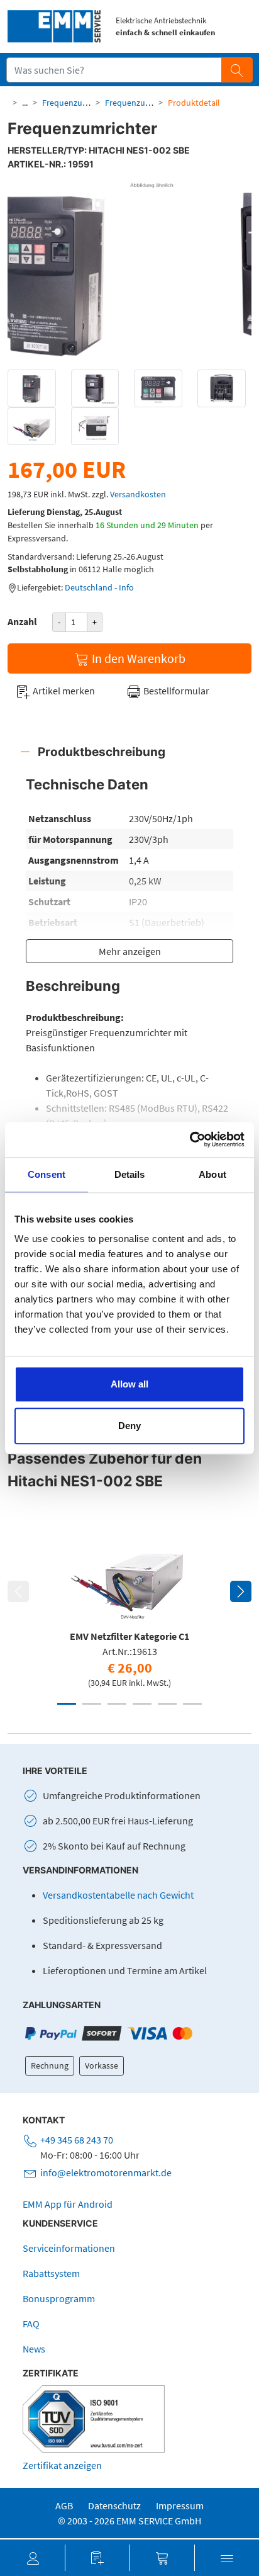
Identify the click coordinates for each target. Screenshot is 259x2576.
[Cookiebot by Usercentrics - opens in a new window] (190, 1139)
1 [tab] (67, 1704)
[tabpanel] (129, 1606)
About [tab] (212, 1174)
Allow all (129, 1384)
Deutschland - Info (99, 587)
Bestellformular (175, 691)
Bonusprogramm (59, 2298)
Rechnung (50, 2065)
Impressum (180, 2505)
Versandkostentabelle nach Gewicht (118, 1895)
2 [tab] (92, 1704)
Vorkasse (102, 2065)
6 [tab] (192, 1704)
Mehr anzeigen (130, 951)
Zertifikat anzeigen (62, 2465)
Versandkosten (138, 494)
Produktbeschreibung (102, 752)
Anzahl (22, 621)
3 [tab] (117, 1704)
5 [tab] (167, 1704)
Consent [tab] (47, 1174)
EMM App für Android (68, 2204)
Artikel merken (63, 691)
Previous (18, 1591)
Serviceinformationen (69, 2248)
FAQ (31, 2324)
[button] (32, 2558)
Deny (129, 1426)
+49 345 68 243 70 (77, 2140)
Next (241, 1591)
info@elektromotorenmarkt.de (106, 2172)
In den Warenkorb (137, 658)
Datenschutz (114, 2505)
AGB (64, 2505)
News (34, 2349)
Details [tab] (130, 1174)
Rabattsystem (51, 2273)
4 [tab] (142, 1704)
